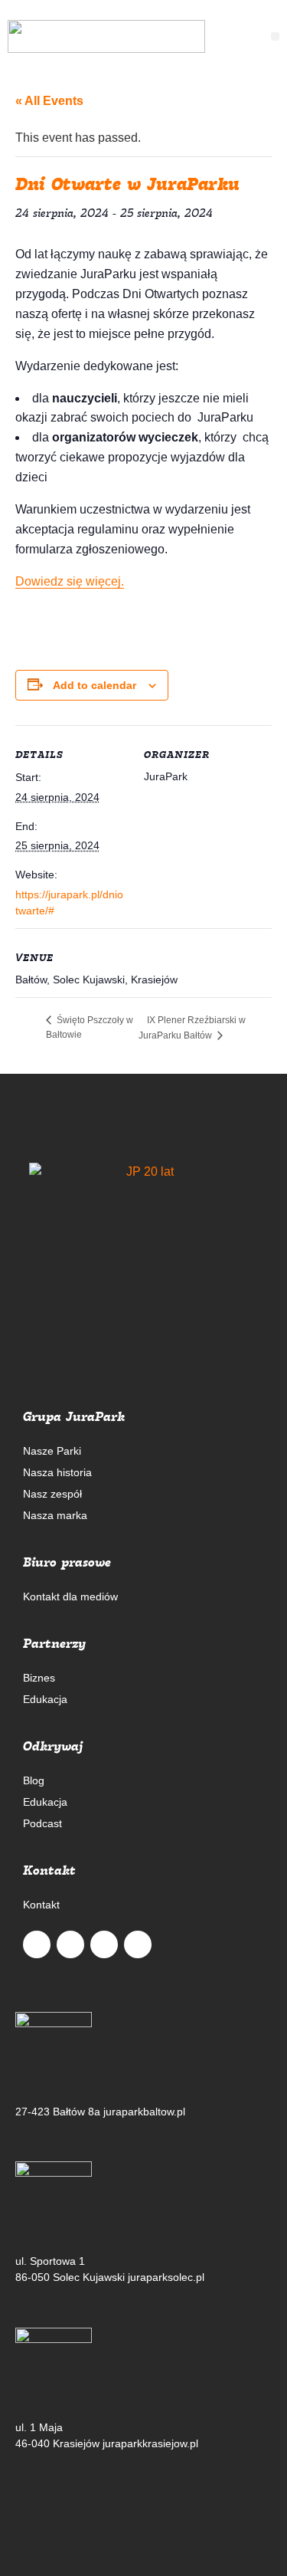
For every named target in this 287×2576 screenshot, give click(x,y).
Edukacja (45, 1699)
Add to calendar (95, 685)
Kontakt (41, 1905)
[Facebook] (70, 1944)
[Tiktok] (138, 1944)
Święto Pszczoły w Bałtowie (90, 1027)
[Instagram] (104, 1944)
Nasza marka (55, 1515)
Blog (34, 1780)
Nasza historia (57, 1472)
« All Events (49, 101)
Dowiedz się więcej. (70, 581)
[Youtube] (37, 1944)
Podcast (42, 1823)
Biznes (39, 1678)
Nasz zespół (52, 1494)
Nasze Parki (52, 1451)
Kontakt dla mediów (70, 1596)
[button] (275, 36)
